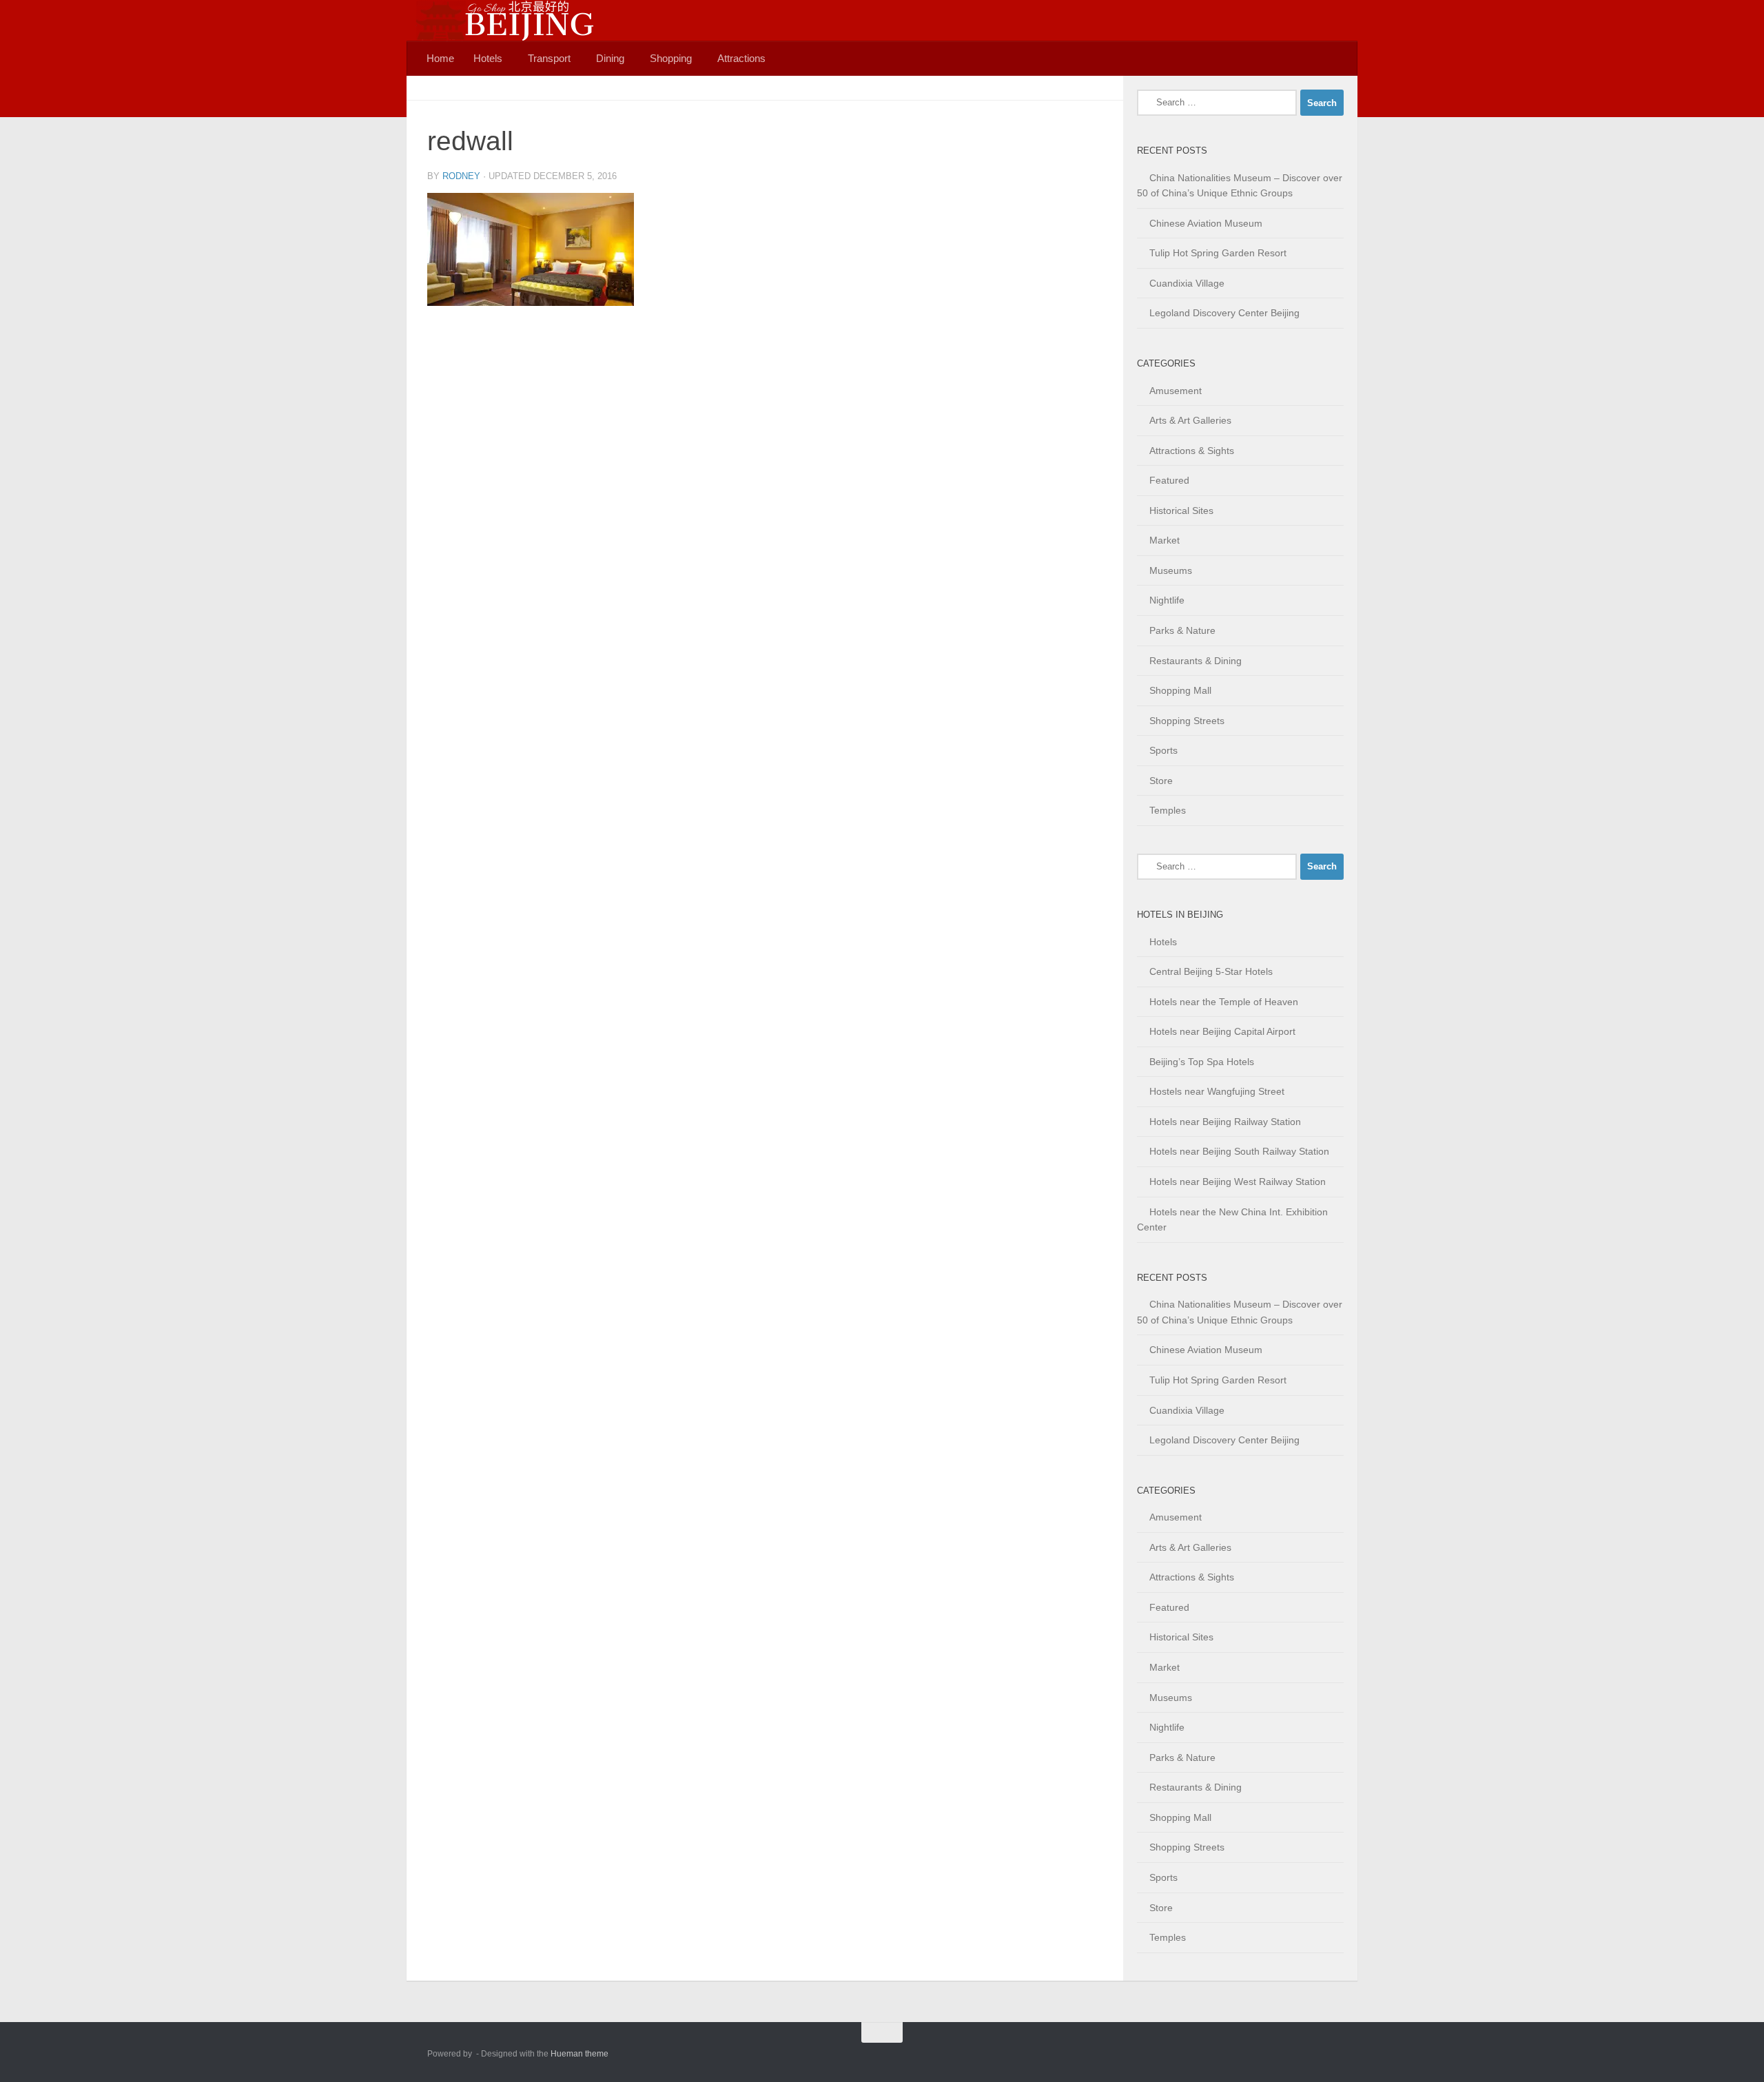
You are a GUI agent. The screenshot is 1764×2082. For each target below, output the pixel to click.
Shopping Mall (1180, 690)
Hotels (488, 58)
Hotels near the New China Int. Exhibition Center (1232, 1220)
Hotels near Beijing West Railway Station (1238, 1182)
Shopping (671, 58)
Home (440, 58)
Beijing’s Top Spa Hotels (1202, 1062)
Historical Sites (1181, 511)
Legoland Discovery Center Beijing (1224, 313)
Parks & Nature (1182, 630)
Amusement (1176, 391)
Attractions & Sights (1192, 451)
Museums (1171, 570)
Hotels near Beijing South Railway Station (1239, 1151)
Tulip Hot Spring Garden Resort (1218, 253)
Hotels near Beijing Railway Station (1225, 1122)
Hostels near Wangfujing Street (1217, 1091)
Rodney (461, 176)
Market (1165, 540)
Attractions (741, 58)
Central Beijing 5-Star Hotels (1211, 971)
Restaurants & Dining (1196, 661)
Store (1161, 781)
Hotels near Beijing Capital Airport (1222, 1031)
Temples (1168, 810)
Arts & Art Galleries (1190, 420)
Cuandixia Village (1187, 283)
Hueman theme (580, 2054)
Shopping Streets (1187, 721)
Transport (549, 58)
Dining (610, 58)
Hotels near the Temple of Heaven (1224, 1002)
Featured (1169, 480)
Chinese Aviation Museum (1206, 223)
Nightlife (1167, 600)
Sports (1163, 750)
